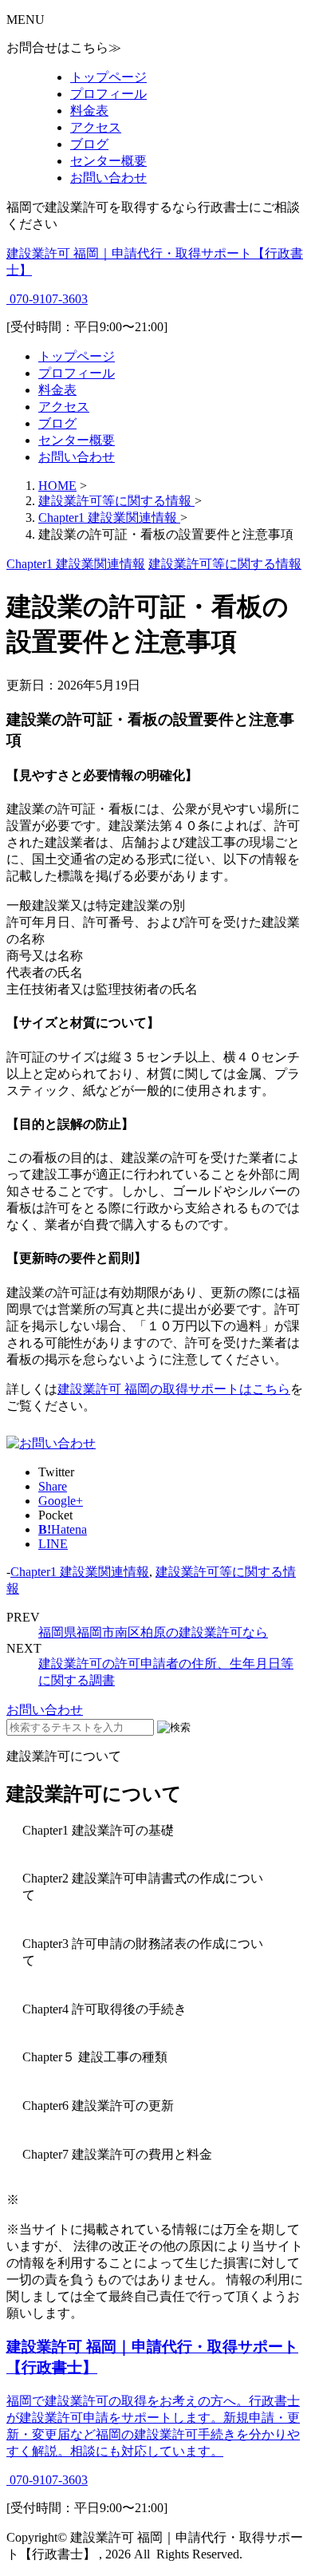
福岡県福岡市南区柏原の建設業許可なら (153, 1632)
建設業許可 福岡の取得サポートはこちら (174, 1389)
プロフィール (108, 94)
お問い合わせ (108, 178)
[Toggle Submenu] (155, 1831)
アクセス (96, 127)
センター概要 (108, 161)
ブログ (89, 144)
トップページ (108, 77)
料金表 (89, 111)
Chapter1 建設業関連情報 (80, 1572)
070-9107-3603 (47, 299)
